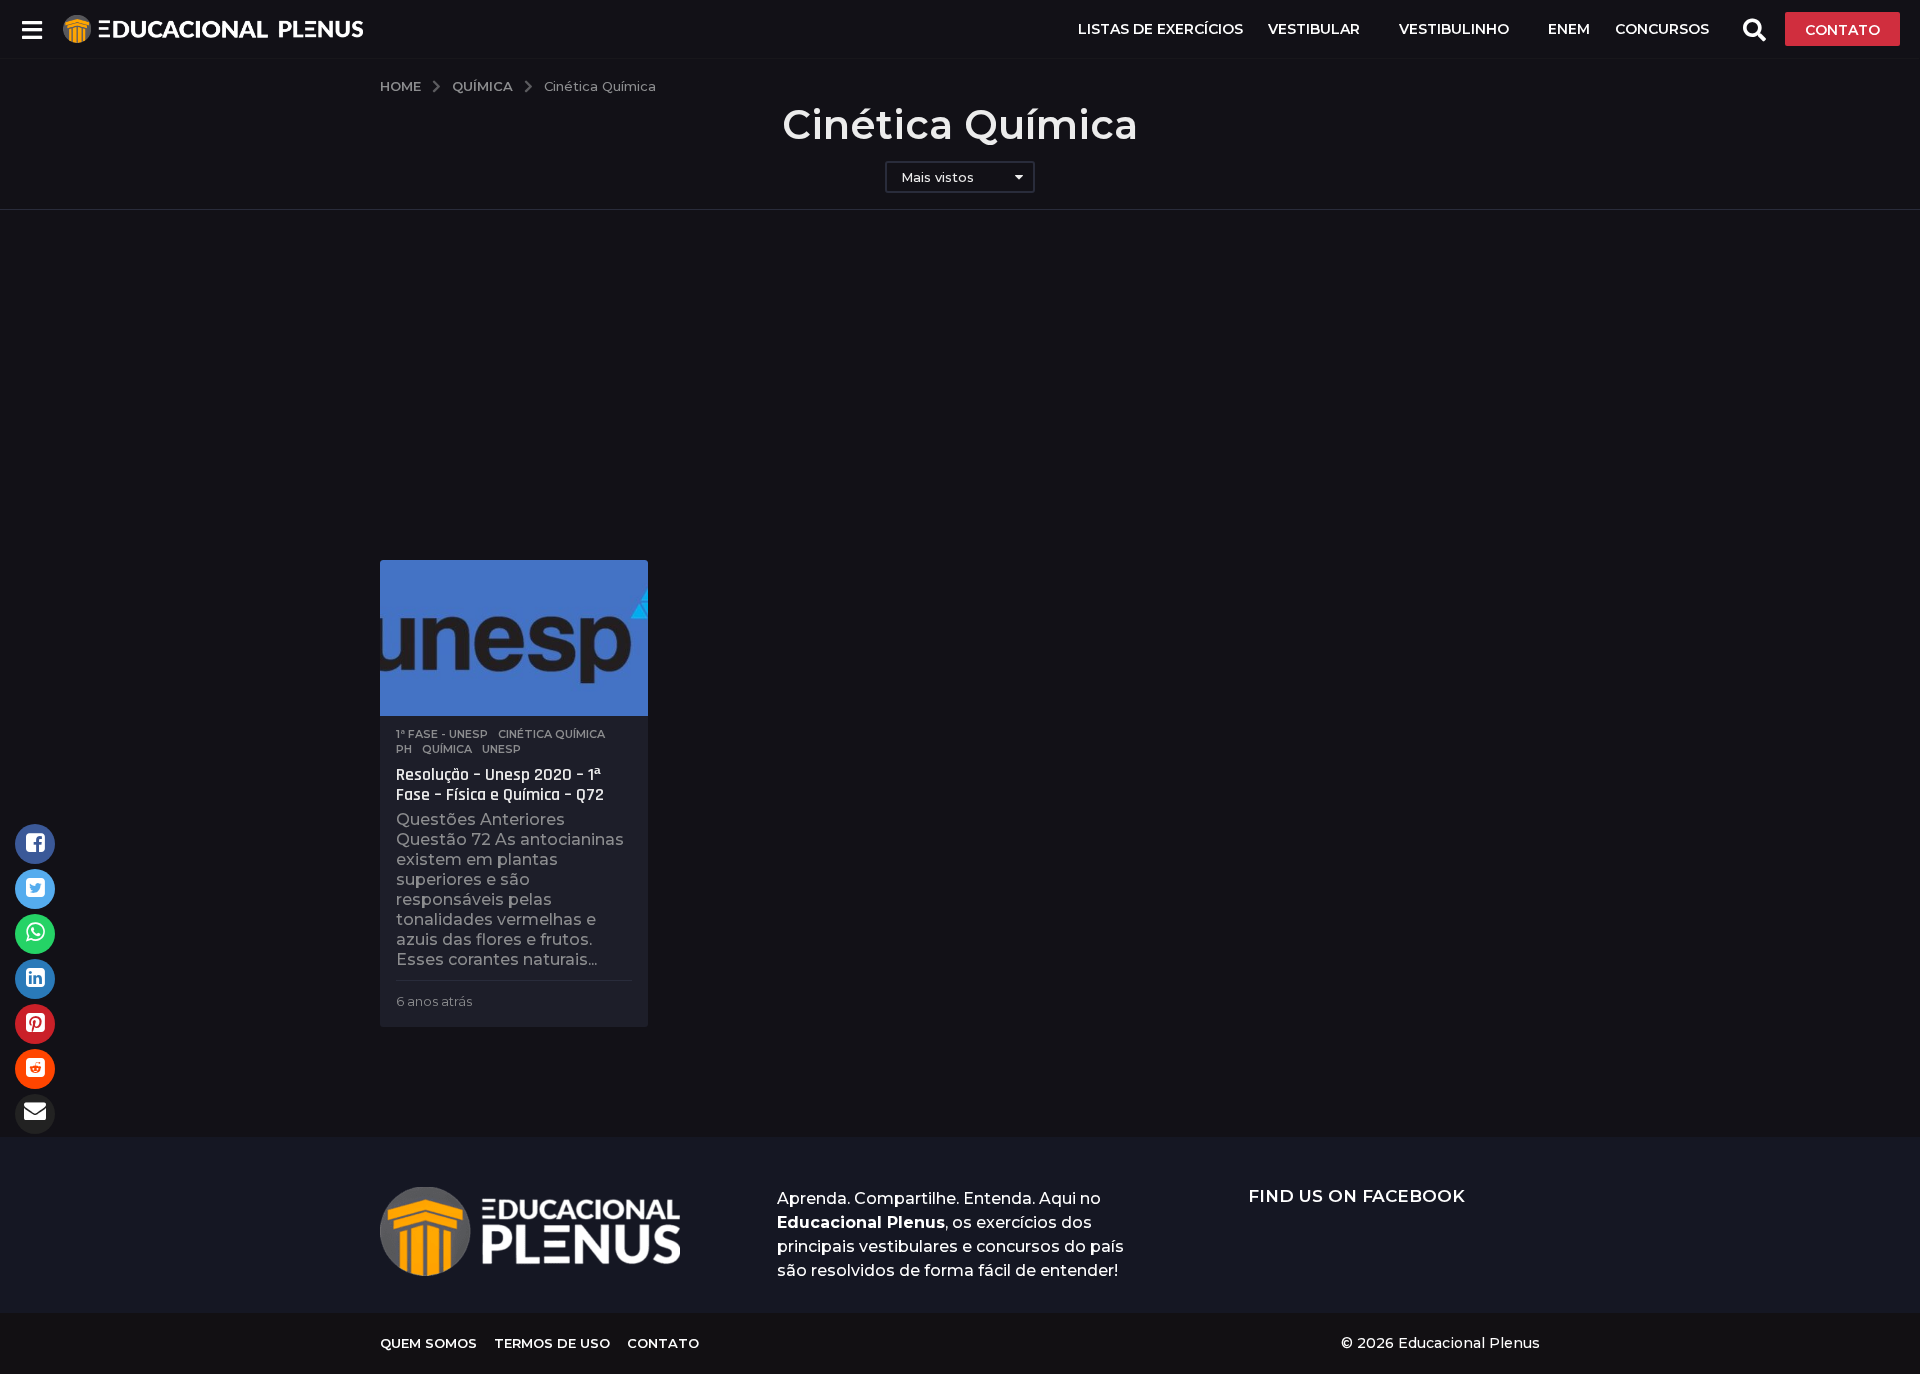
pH (404, 749)
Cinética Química (551, 734)
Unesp (501, 749)
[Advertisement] (960, 410)
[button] (31, 29)
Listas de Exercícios (1160, 29)
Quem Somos (428, 1343)
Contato (663, 1343)
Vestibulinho (1454, 29)
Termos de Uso (552, 1343)
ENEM (1569, 29)
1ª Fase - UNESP (442, 734)
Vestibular (1314, 29)
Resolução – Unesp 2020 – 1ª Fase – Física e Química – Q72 (500, 784)
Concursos (1662, 29)
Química (447, 749)
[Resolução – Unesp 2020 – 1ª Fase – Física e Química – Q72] (514, 638)
